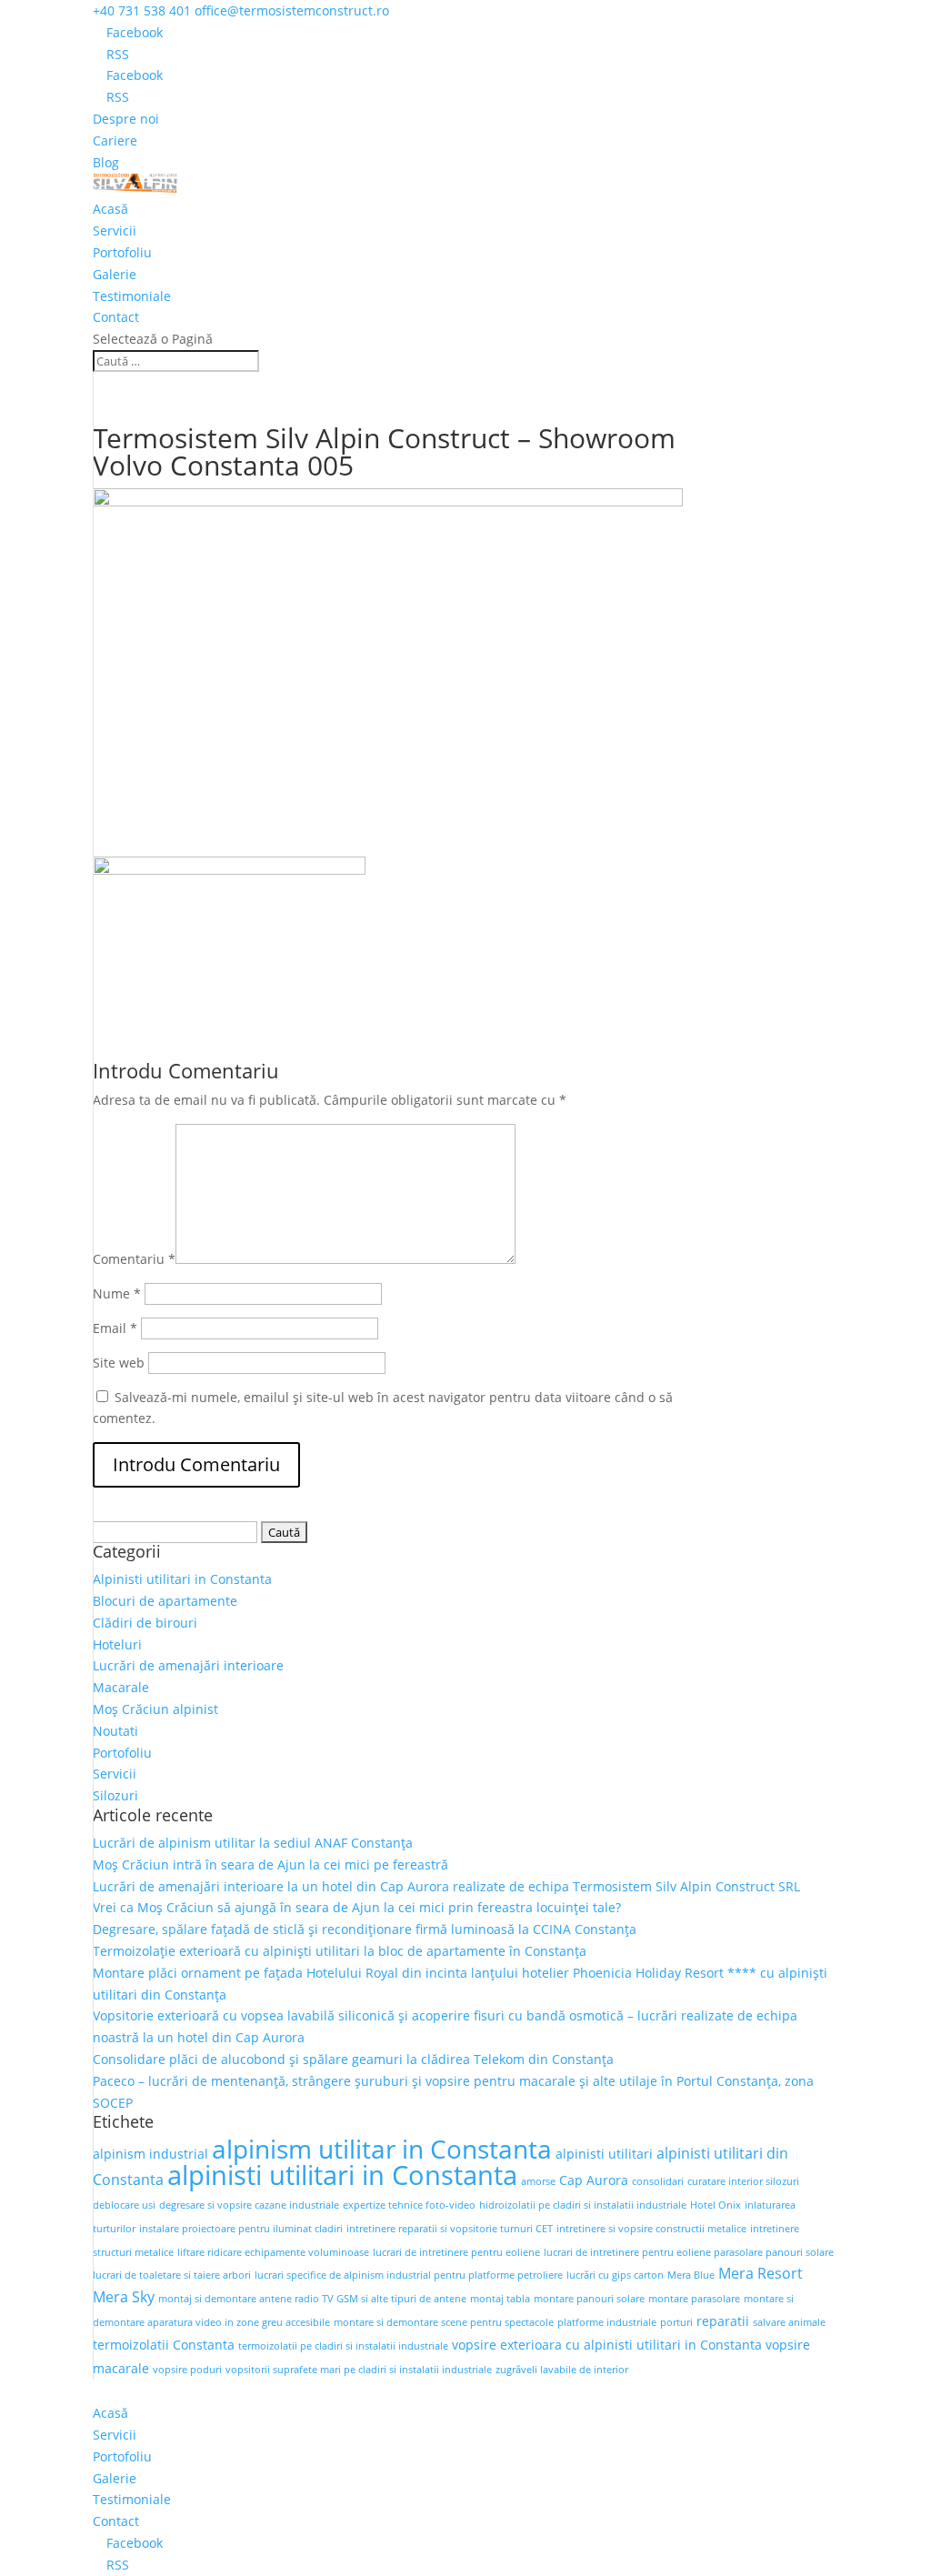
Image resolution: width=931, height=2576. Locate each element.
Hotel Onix (716, 2205)
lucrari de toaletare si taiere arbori (172, 2275)
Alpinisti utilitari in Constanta (182, 1579)
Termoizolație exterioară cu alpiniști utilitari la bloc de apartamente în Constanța (340, 1951)
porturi (676, 2322)
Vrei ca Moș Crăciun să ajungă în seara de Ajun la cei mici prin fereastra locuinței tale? (357, 1907)
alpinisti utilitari (604, 2154)
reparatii (723, 2321)
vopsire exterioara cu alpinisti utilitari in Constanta (607, 2345)
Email (115, 1328)
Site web (119, 1363)
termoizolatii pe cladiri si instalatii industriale (343, 2346)
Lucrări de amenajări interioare (188, 1665)
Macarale (121, 1687)
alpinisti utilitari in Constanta (342, 2175)
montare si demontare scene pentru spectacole (444, 2322)
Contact (116, 317)
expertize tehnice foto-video (409, 2205)
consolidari (658, 2181)
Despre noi (126, 119)
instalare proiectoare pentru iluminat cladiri (241, 2229)
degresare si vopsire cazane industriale (249, 2205)
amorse (538, 2181)
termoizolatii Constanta (164, 2345)
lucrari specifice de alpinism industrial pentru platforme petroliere (409, 2275)
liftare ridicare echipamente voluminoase (273, 2252)
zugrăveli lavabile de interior (562, 2370)
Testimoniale (132, 296)
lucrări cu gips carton (615, 2275)
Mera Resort (761, 2273)
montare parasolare (694, 2299)
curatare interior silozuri (743, 2181)
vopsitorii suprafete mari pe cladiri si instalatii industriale (359, 2370)
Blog (106, 162)
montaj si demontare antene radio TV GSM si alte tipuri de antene (312, 2299)
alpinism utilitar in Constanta (382, 2149)
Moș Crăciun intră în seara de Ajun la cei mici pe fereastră (270, 1864)
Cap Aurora (594, 2180)
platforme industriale (607, 2322)
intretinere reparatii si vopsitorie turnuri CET (450, 2229)
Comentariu (134, 1259)
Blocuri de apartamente (165, 1601)
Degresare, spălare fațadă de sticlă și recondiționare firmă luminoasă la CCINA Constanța (365, 1929)
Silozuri (115, 1795)
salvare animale (789, 2322)
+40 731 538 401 (142, 10)
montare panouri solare (589, 2299)
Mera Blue (691, 2275)
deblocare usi (124, 2205)
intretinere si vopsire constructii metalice (651, 2229)
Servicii (115, 231)
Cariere (115, 140)
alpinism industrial (150, 2154)
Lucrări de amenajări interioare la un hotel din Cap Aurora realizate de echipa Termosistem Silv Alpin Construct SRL (446, 1886)
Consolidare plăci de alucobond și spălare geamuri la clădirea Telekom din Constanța (353, 2059)
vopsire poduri (187, 2370)
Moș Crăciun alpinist (155, 1709)
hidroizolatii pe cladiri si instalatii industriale (583, 2205)
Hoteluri (117, 1644)
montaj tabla (500, 2299)
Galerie (115, 274)
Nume (117, 1293)
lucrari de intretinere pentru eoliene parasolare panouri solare (689, 2252)
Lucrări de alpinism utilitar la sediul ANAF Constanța (253, 1843)
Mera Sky (124, 2297)
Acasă (110, 209)
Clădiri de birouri (145, 1623)
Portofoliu (122, 252)
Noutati (115, 1731)
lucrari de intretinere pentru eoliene (456, 2252)
